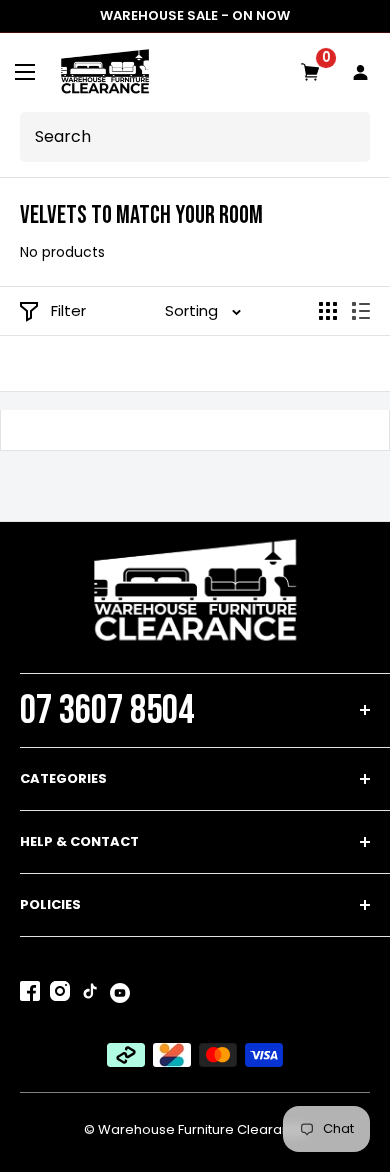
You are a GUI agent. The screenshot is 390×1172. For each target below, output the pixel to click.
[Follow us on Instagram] (60, 995)
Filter (68, 310)
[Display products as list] (361, 311)
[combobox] (193, 137)
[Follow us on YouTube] (120, 993)
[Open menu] (25, 72)
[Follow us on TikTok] (90, 995)
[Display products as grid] (328, 311)
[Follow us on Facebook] (30, 995)
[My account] (361, 73)
